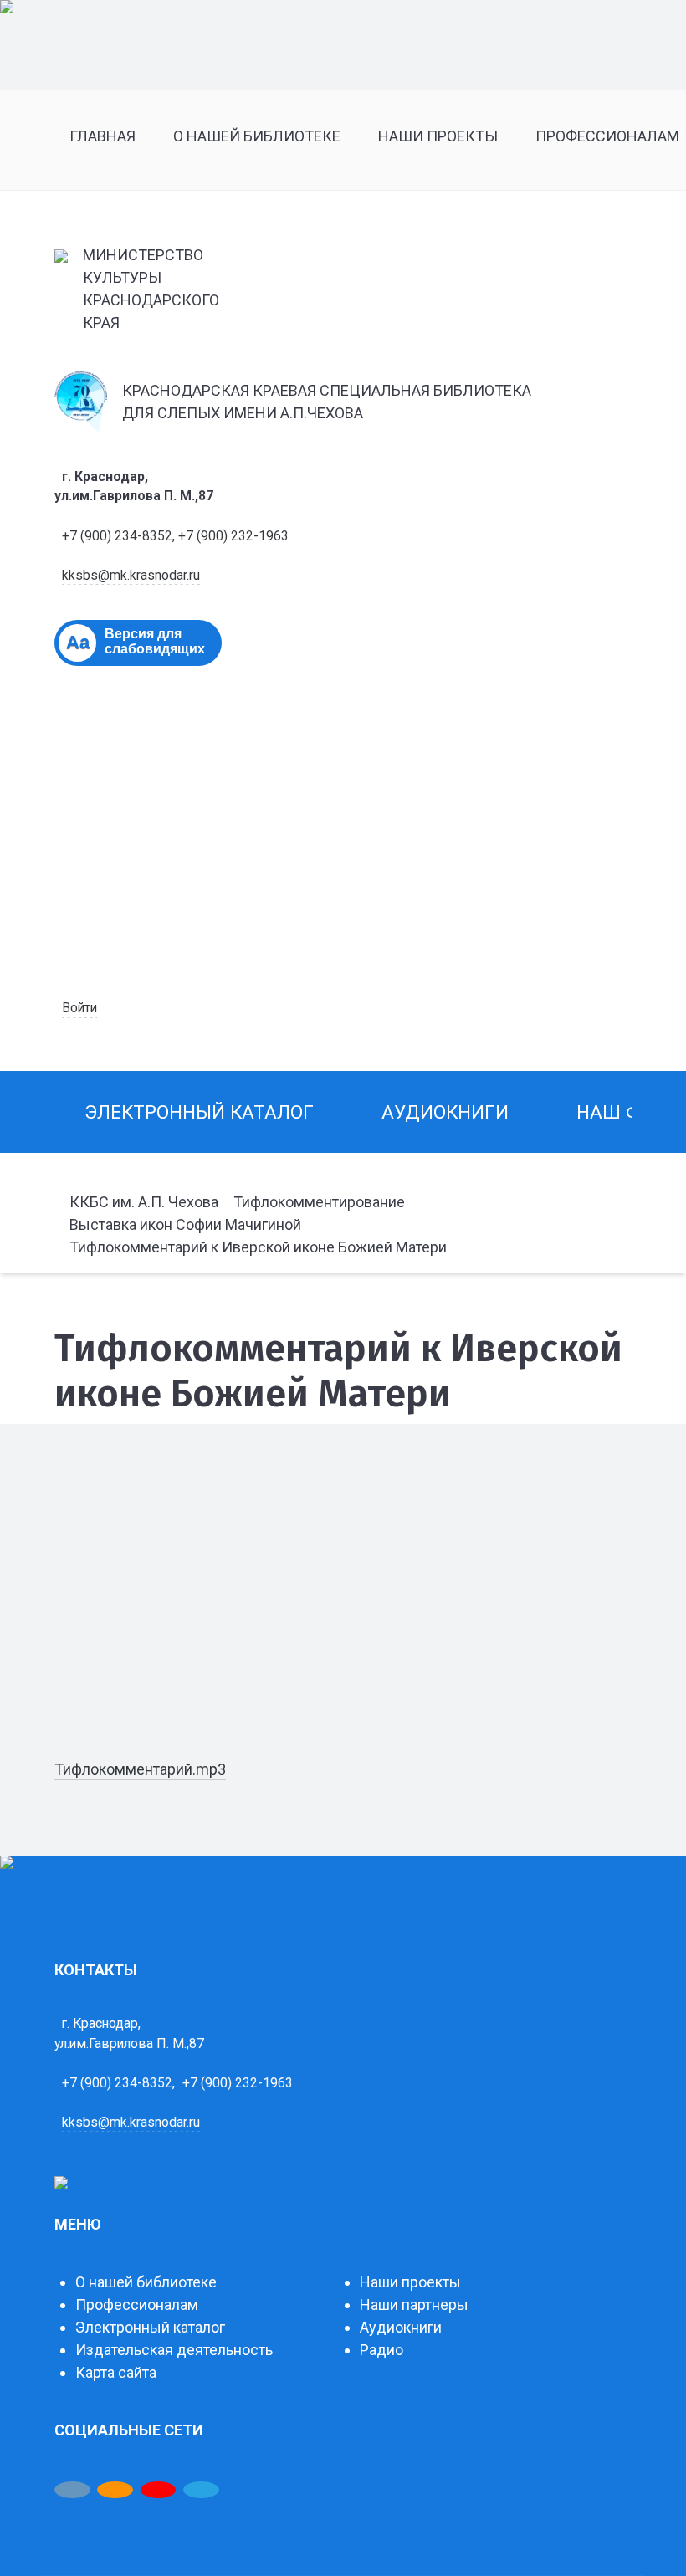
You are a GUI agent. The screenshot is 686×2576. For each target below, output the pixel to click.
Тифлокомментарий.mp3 (140, 1769)
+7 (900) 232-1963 (233, 536)
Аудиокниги (401, 2327)
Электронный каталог (150, 2327)
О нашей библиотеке (146, 2282)
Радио (381, 2350)
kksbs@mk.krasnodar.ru (131, 575)
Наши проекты (410, 2282)
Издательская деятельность (174, 2350)
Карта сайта (116, 2372)
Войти (79, 1008)
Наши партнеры (414, 2305)
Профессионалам (137, 2305)
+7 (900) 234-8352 (117, 536)
